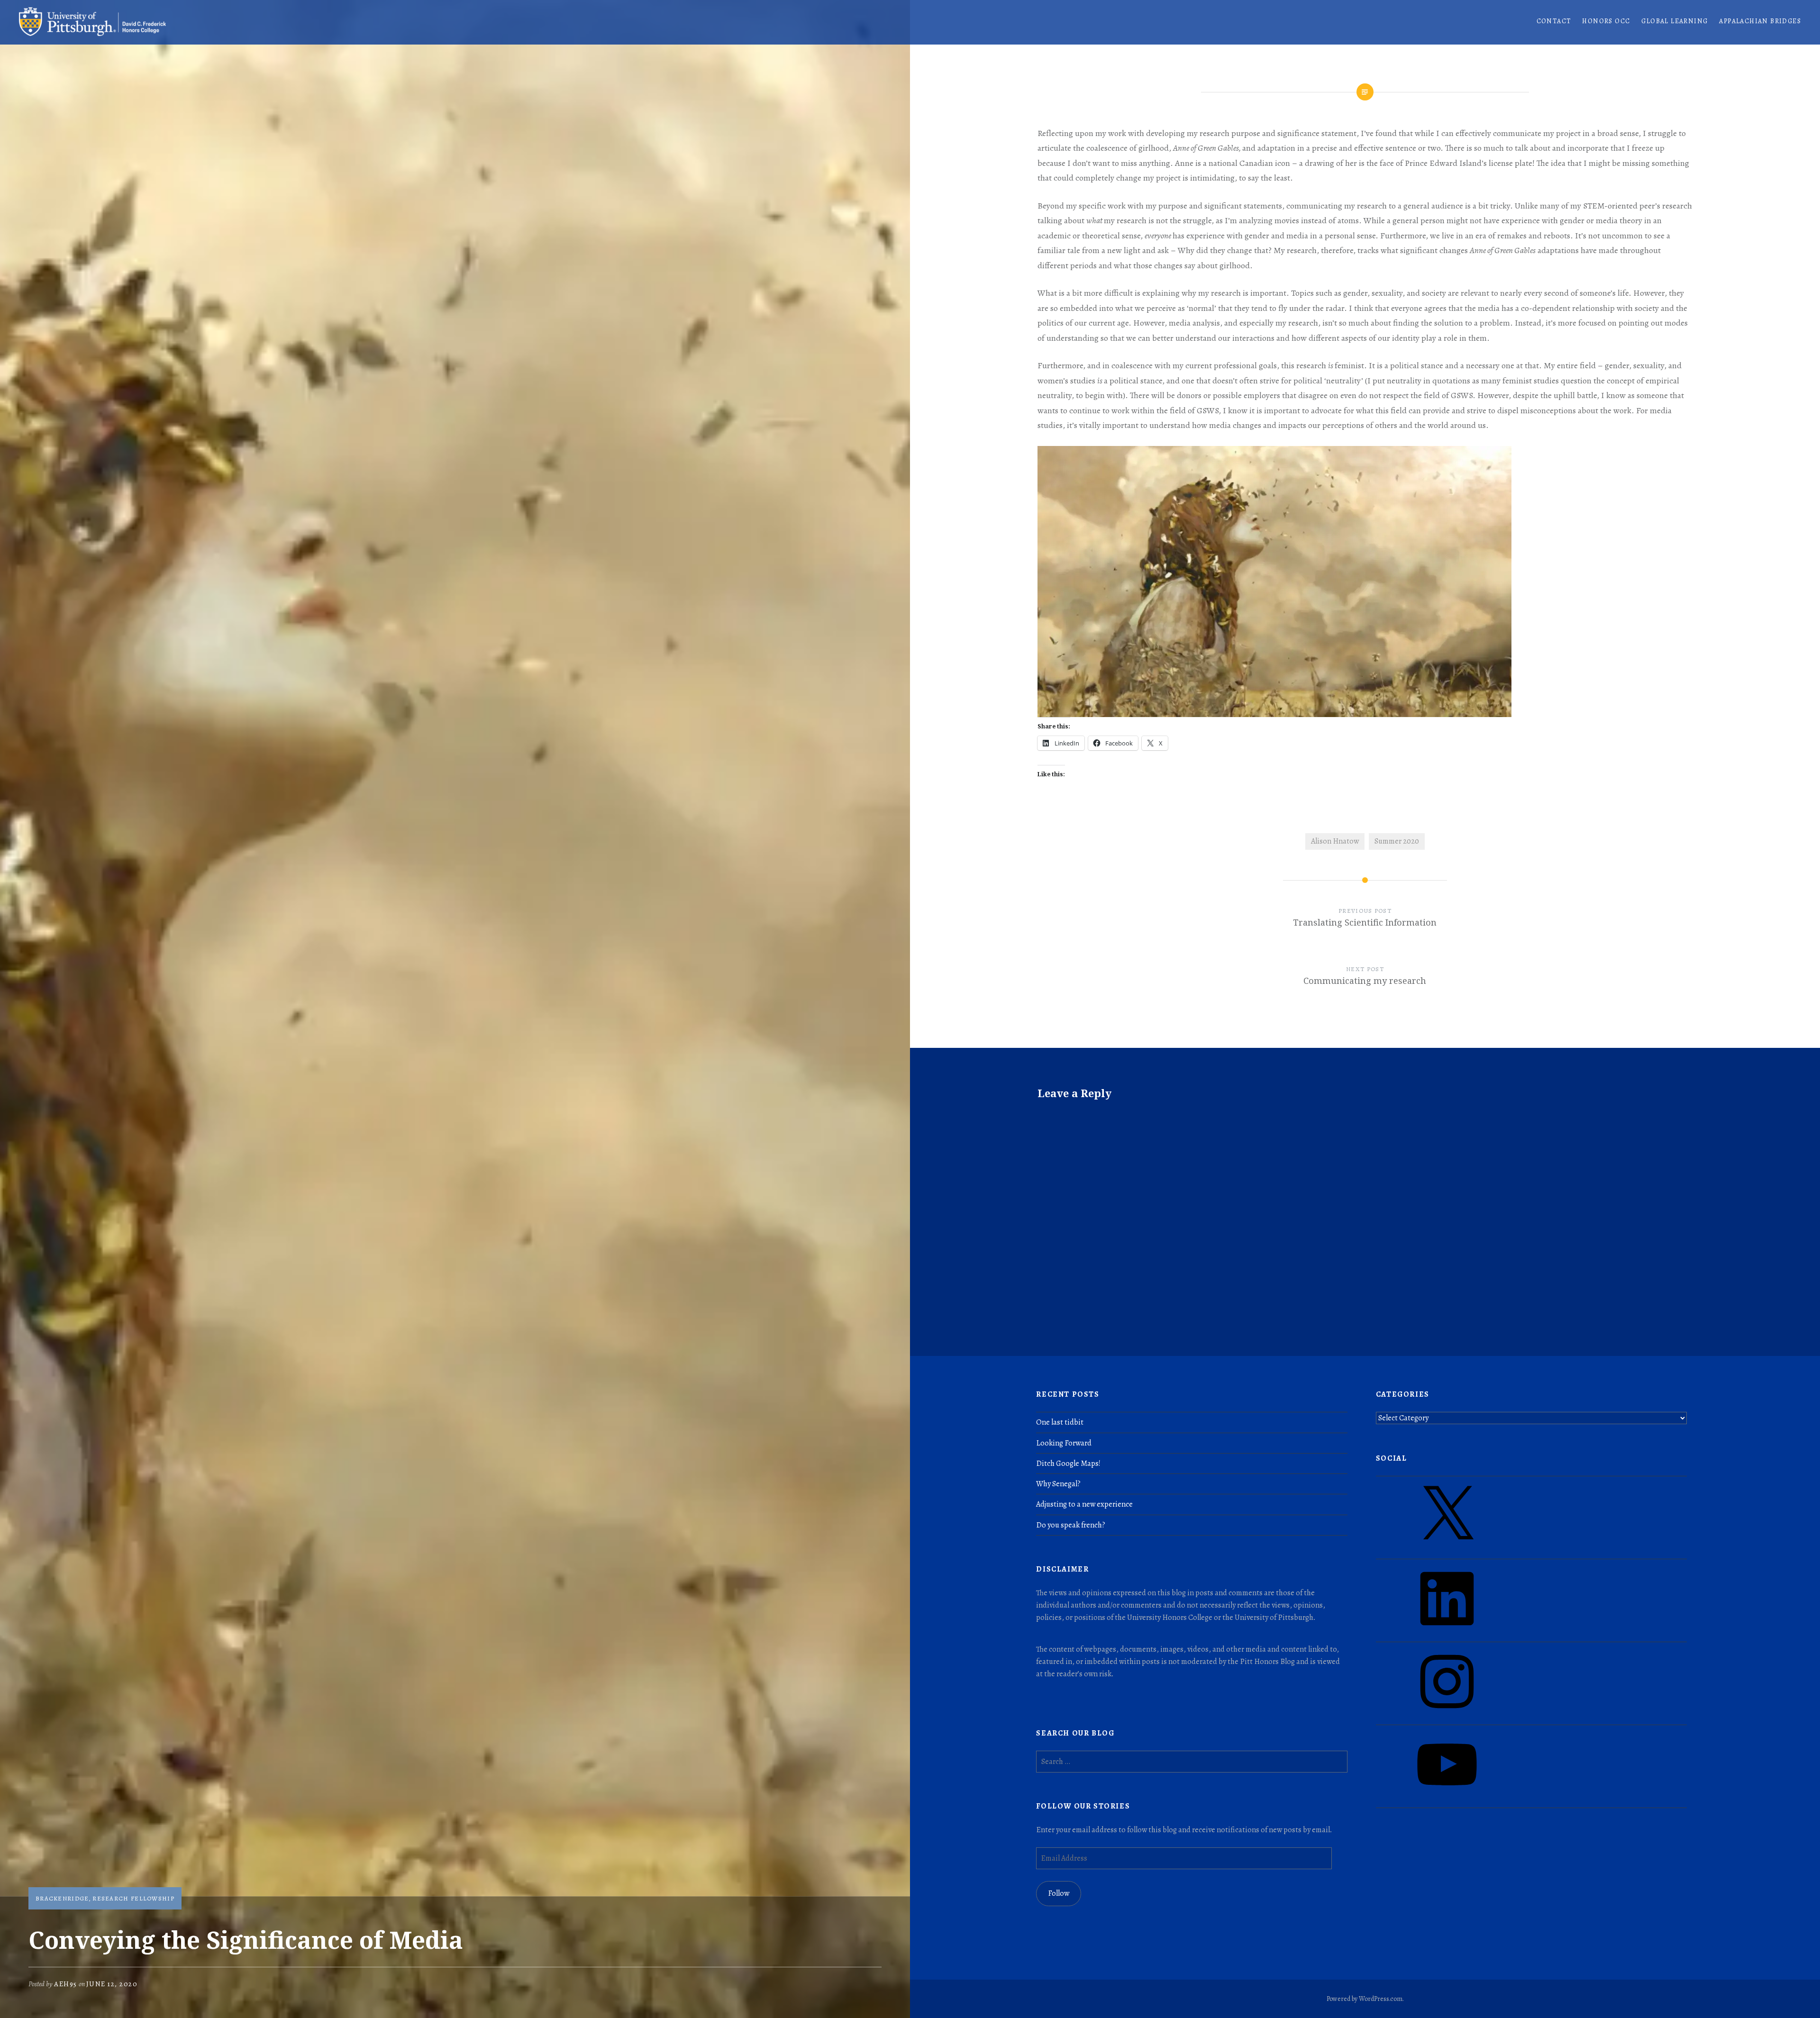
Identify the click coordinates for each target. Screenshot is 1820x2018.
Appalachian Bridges (1760, 21)
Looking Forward (1064, 1443)
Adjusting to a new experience (1084, 1504)
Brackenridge (62, 1898)
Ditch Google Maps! (1068, 1464)
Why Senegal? (1058, 1484)
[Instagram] (1447, 1715)
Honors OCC (1606, 21)
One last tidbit (1060, 1422)
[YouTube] (1447, 1798)
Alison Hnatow (1335, 841)
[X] (1447, 1549)
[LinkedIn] (1447, 1632)
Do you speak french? (1071, 1525)
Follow (1059, 1893)
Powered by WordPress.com (1365, 1999)
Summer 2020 (1397, 841)
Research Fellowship (133, 1898)
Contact (1554, 21)
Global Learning (1674, 21)
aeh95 (66, 1984)
